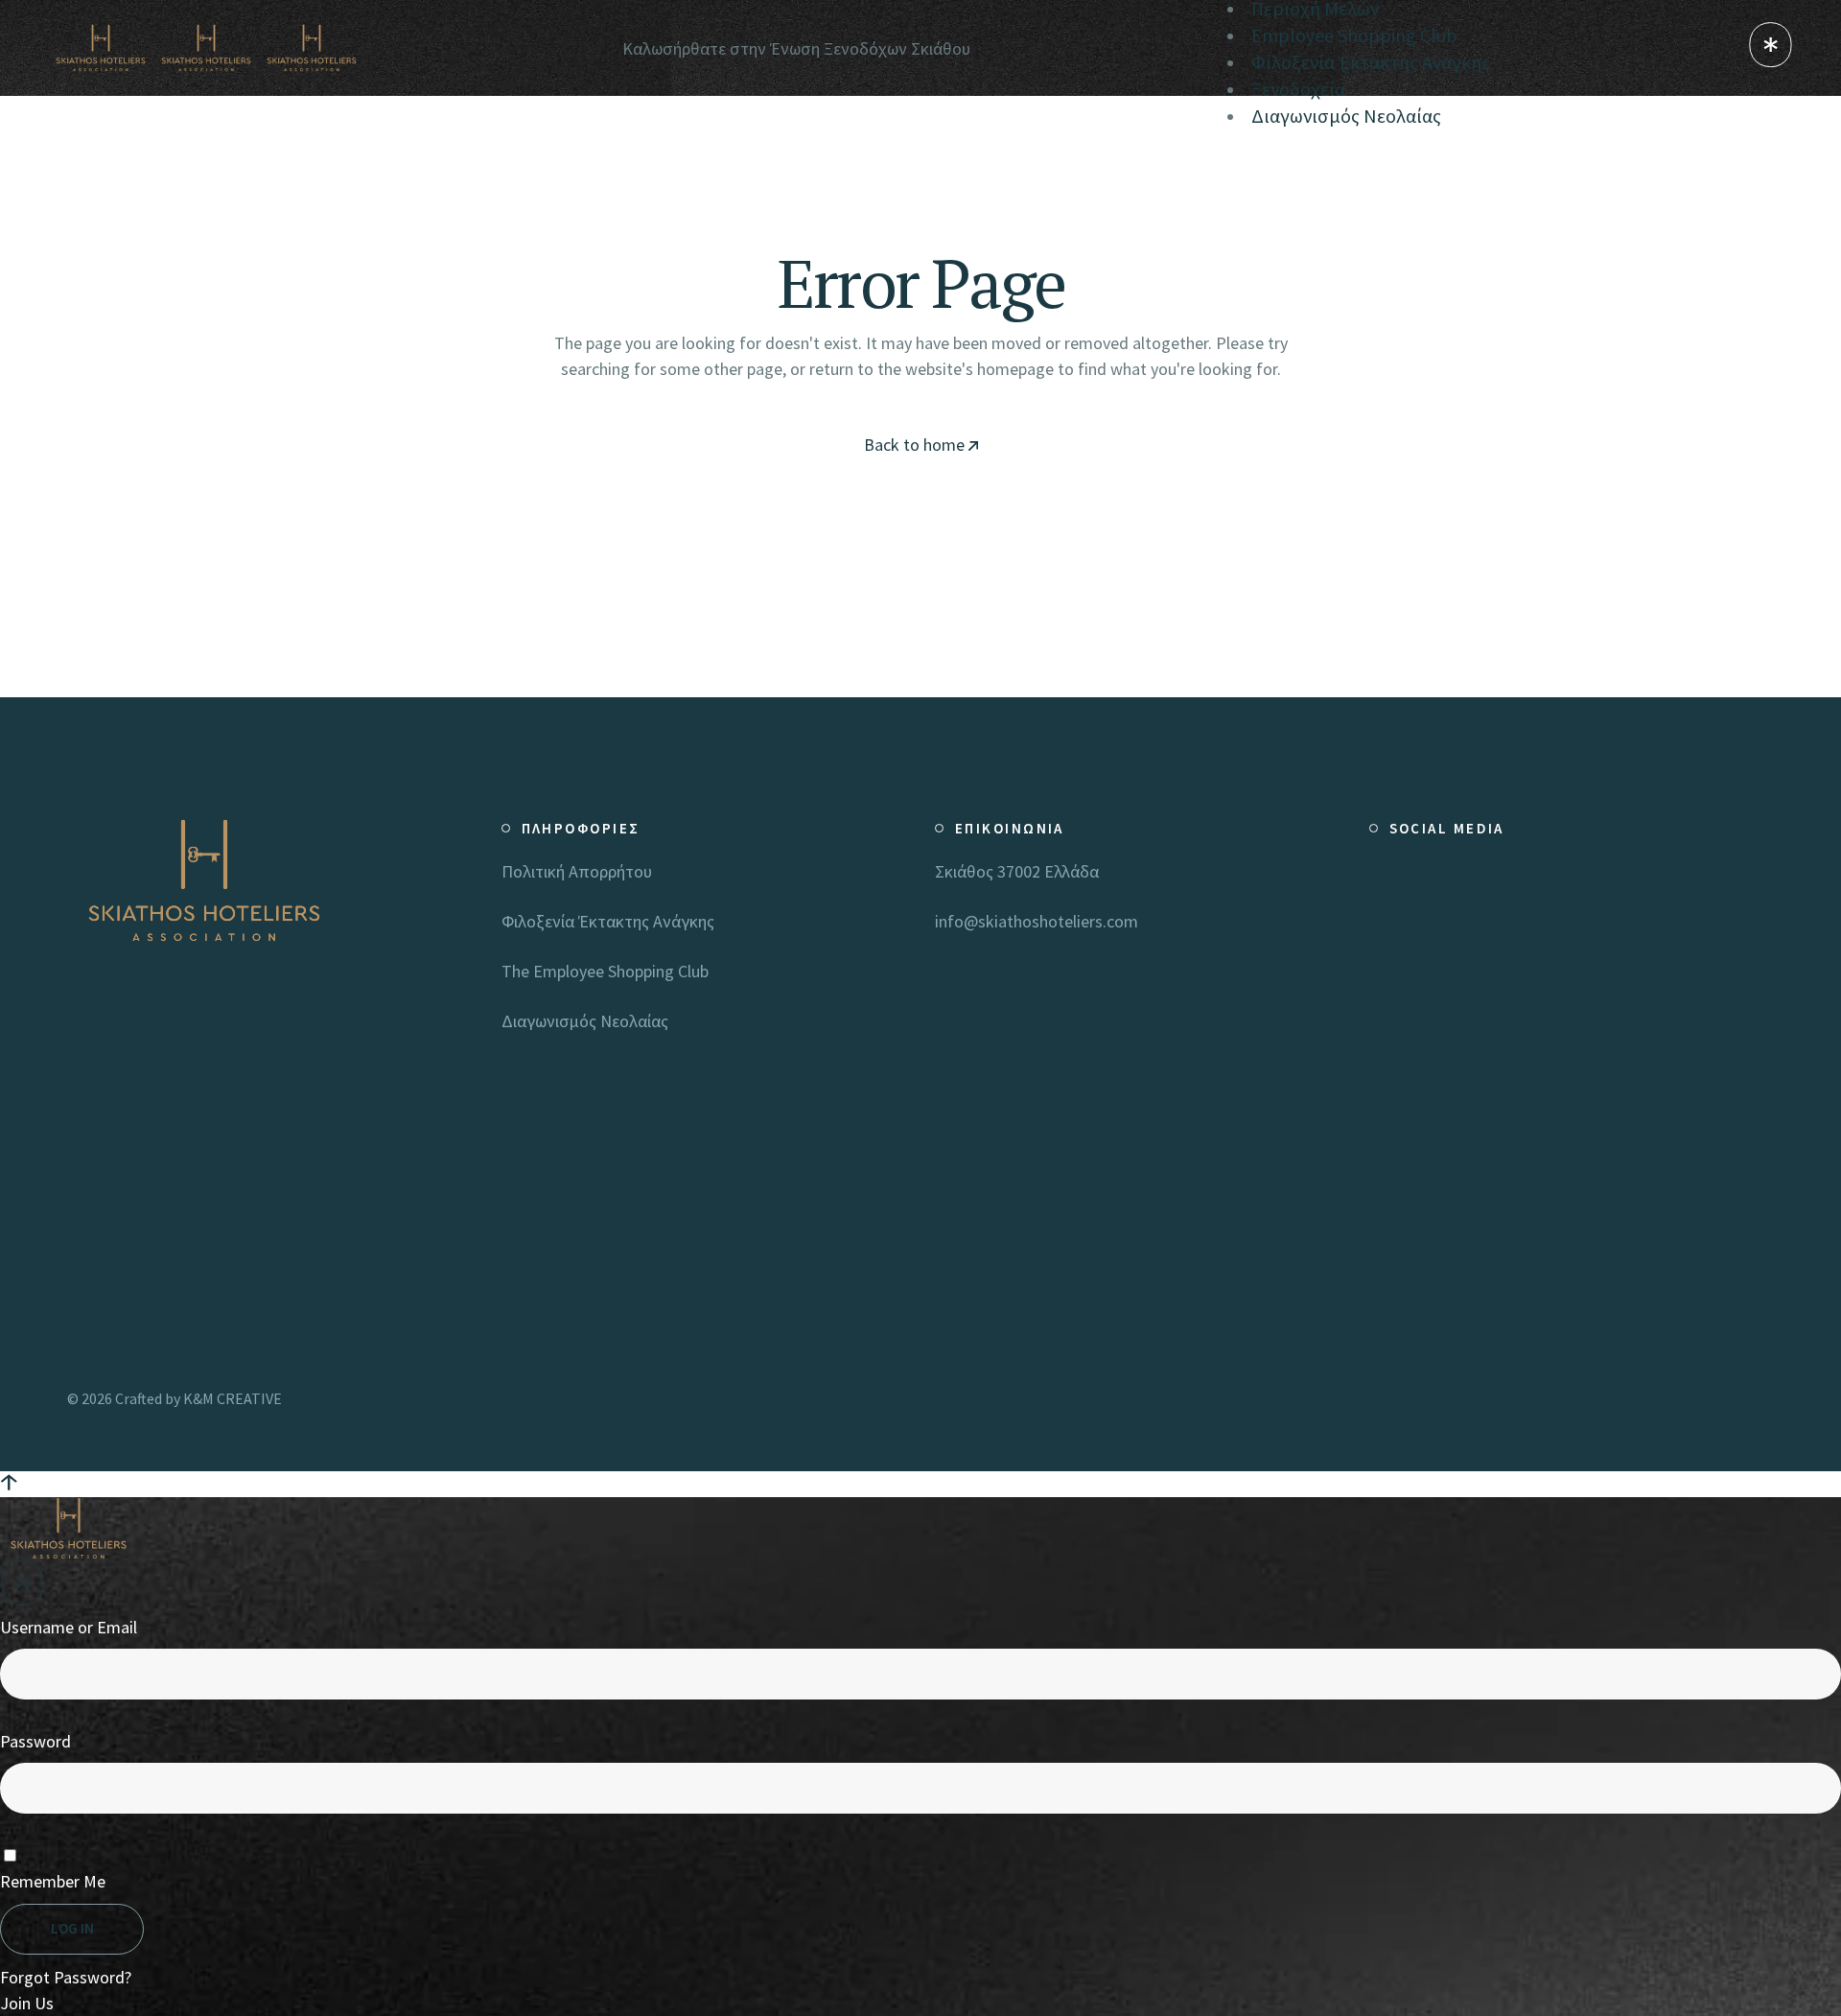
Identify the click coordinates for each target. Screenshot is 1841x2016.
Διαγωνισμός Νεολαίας (585, 1021)
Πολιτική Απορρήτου (577, 871)
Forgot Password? (66, 1977)
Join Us (27, 2003)
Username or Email (69, 1627)
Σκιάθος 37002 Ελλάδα (1017, 871)
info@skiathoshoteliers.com (1037, 921)
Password (35, 1741)
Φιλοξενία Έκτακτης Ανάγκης (608, 921)
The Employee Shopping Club (605, 971)
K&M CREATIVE (233, 1398)
